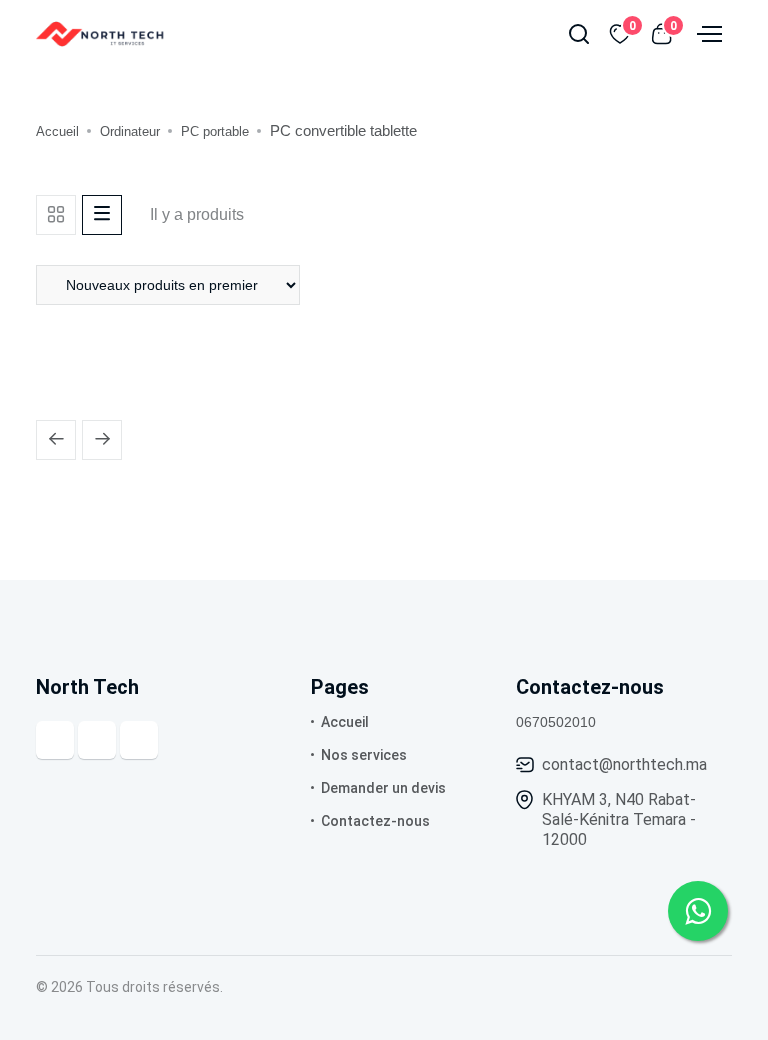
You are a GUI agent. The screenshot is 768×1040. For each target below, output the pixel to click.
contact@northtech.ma (624, 764)
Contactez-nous (375, 821)
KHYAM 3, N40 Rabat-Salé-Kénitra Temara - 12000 (619, 819)
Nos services (364, 755)
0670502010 (556, 722)
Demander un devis (383, 788)
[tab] (56, 215)
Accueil (57, 131)
